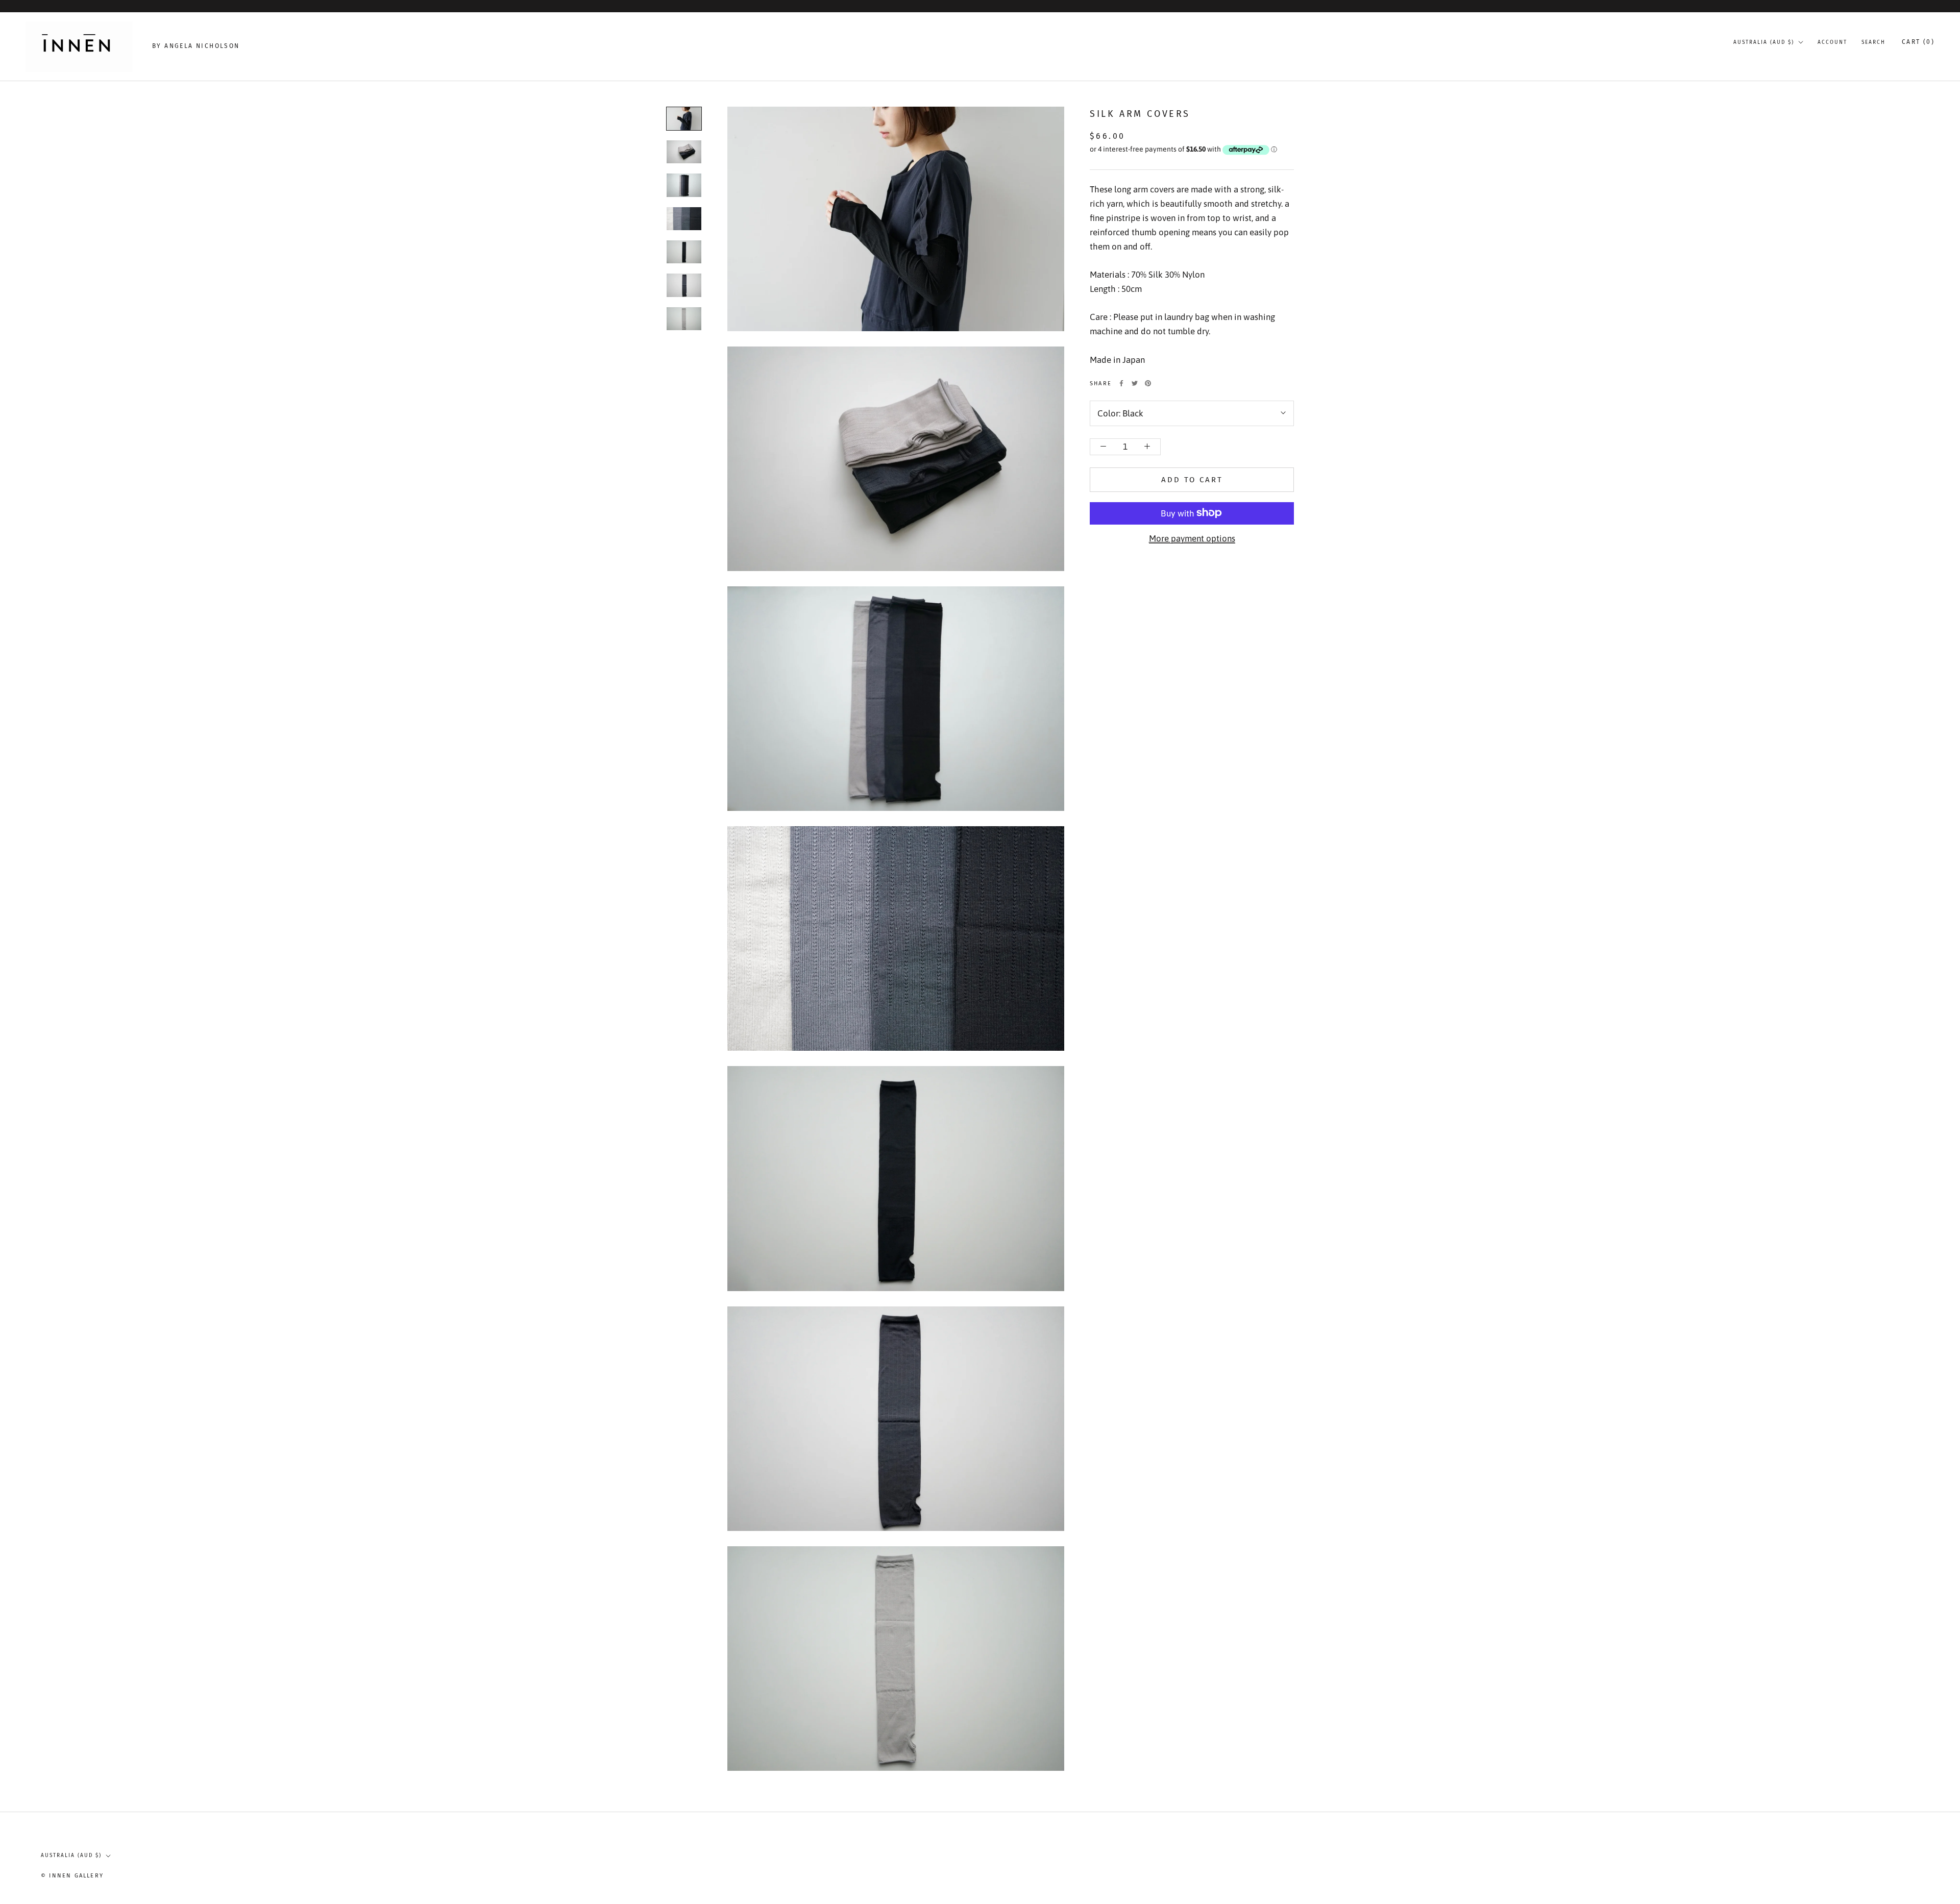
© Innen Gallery (72, 1876)
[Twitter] (1135, 383)
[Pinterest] (1148, 383)
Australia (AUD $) (1764, 42)
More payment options (1192, 538)
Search (1873, 42)
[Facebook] (1121, 383)
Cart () (1918, 42)
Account (1832, 42)
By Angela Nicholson (196, 46)
